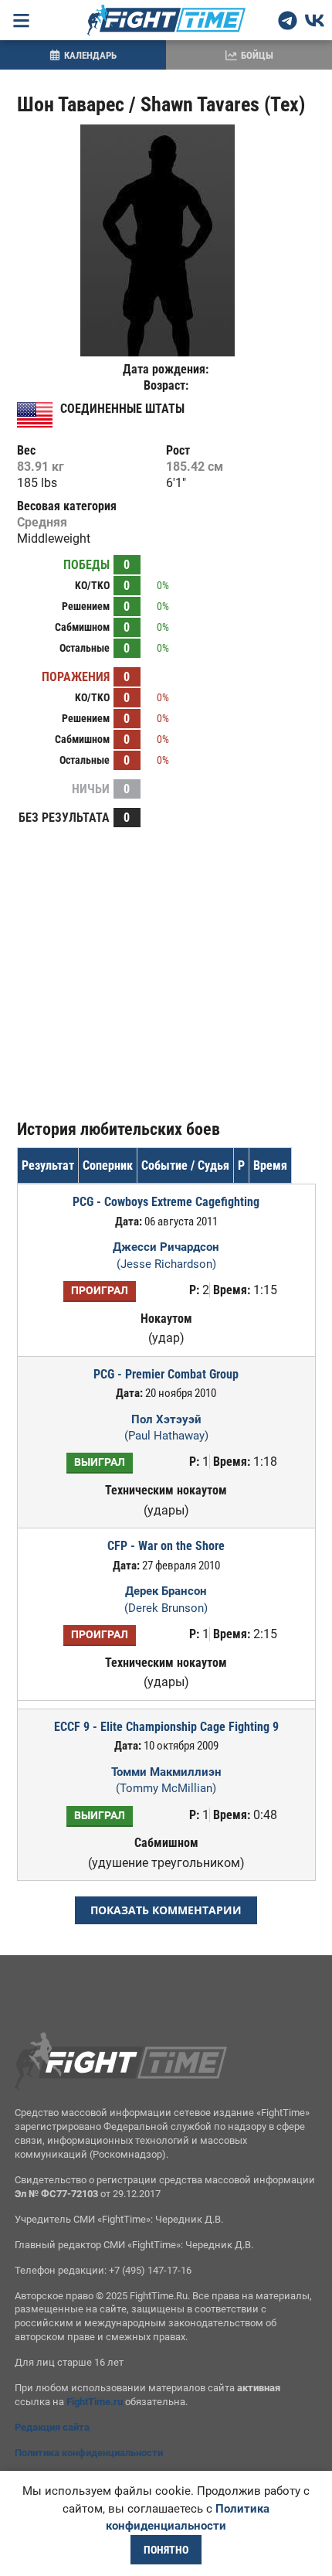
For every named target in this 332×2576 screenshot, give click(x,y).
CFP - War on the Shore (166, 1546)
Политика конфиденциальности (89, 2453)
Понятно (166, 2550)
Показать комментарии (166, 1910)
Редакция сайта (52, 2427)
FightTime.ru (95, 2402)
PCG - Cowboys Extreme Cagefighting (166, 1202)
